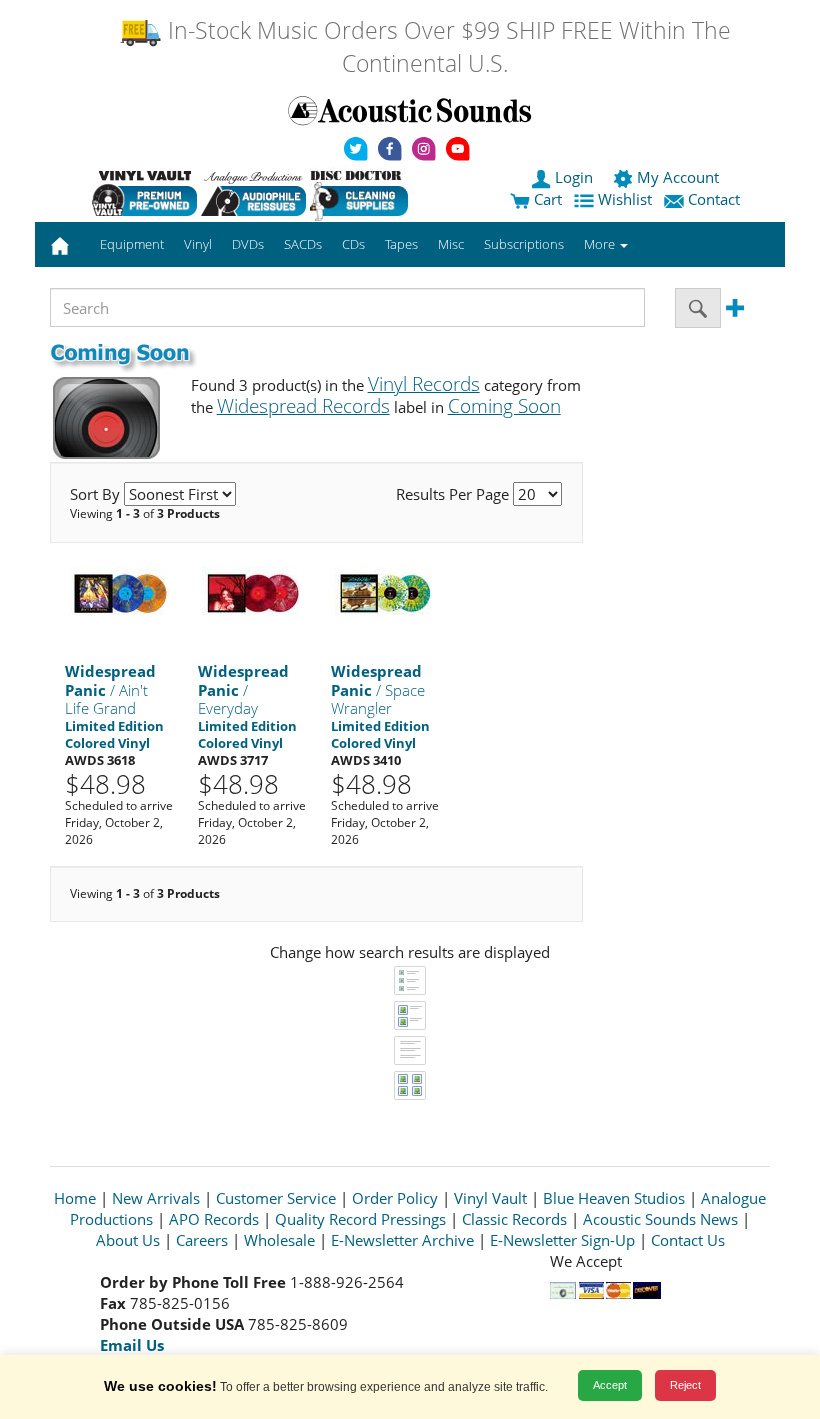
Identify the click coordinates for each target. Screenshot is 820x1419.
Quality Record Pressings (360, 1219)
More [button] (601, 244)
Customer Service (276, 1198)
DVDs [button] (248, 244)
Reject (685, 1385)
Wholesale (279, 1240)
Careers (202, 1240)
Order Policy (395, 1198)
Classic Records (514, 1219)
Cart (546, 199)
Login (574, 177)
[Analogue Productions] (253, 193)
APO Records (214, 1219)
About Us (128, 1240)
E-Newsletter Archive (402, 1240)
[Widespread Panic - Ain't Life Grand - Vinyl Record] (119, 592)
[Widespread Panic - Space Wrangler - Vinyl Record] (385, 592)
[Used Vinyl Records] (144, 193)
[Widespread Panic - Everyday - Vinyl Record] (252, 592)
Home (75, 1198)
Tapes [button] (401, 244)
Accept (610, 1385)
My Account (678, 177)
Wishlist (625, 199)
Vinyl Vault (490, 1198)
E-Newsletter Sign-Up (562, 1240)
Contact (714, 199)
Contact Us (688, 1240)
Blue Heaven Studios (614, 1198)
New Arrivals (156, 1198)
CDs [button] (353, 244)
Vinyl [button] (198, 244)
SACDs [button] (303, 244)
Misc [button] (451, 244)
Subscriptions (524, 244)
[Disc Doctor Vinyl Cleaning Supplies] (362, 193)
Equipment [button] (132, 244)
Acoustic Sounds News (660, 1219)
